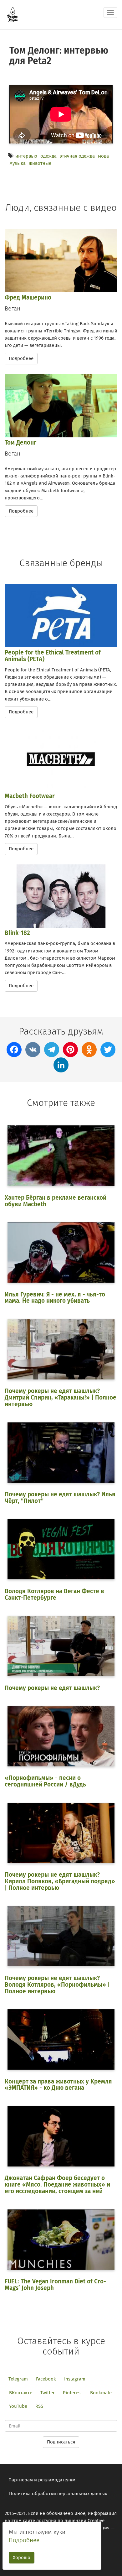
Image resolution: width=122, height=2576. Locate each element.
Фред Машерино (28, 297)
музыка (18, 163)
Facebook (46, 2379)
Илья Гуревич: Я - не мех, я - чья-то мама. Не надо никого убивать (55, 1298)
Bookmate (101, 2393)
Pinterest (72, 2393)
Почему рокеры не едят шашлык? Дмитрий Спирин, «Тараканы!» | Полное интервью (61, 1398)
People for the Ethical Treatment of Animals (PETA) (53, 656)
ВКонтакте (21, 2393)
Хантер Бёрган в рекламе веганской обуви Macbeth (56, 1201)
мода (103, 156)
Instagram (75, 2379)
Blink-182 (17, 933)
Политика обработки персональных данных (58, 2494)
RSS (39, 2406)
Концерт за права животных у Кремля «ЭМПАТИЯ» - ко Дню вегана (58, 2085)
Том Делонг (20, 443)
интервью (26, 156)
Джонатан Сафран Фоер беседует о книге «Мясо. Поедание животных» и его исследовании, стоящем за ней (57, 2185)
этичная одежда (77, 156)
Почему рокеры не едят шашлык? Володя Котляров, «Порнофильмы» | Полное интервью (57, 1985)
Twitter (48, 2393)
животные (40, 163)
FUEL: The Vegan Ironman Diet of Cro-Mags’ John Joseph (55, 2285)
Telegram (18, 2379)
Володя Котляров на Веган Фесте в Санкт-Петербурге (54, 1594)
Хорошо (22, 2558)
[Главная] (13, 15)
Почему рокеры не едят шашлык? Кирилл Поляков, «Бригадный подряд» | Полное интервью (60, 1881)
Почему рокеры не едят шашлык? (52, 1688)
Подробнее (21, 358)
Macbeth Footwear (30, 796)
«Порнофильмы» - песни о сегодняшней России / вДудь (45, 1781)
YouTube (18, 2406)
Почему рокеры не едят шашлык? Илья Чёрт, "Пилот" (60, 1498)
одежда (48, 156)
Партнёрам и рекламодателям (42, 2480)
